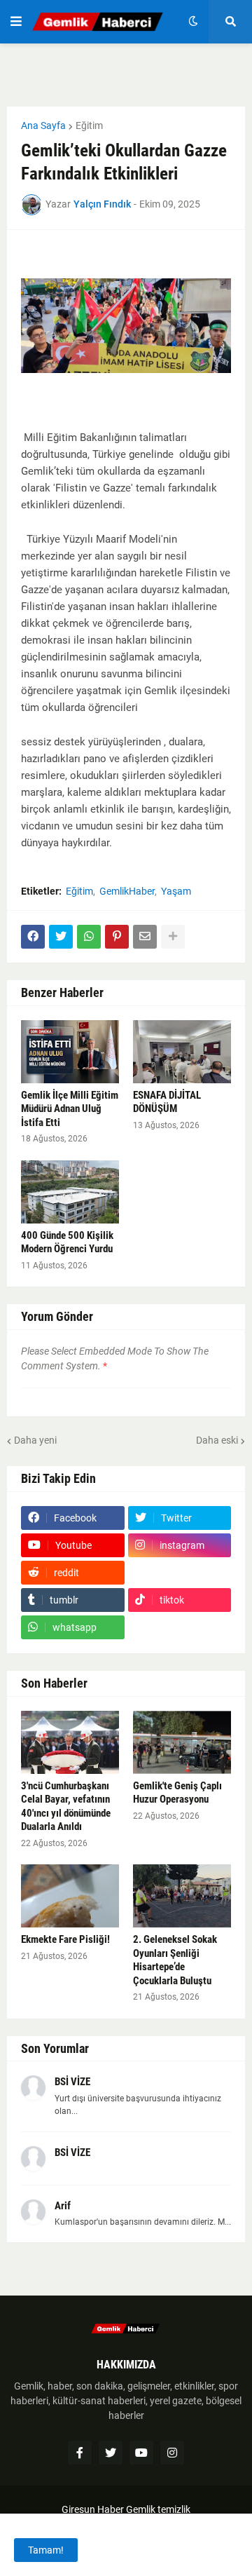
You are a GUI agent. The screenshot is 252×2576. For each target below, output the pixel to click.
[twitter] (111, 2453)
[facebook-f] (80, 2453)
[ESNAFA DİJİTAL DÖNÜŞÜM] (182, 1052)
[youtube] (141, 2453)
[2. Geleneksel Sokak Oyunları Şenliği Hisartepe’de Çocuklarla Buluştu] (182, 1896)
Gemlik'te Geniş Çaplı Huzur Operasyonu (177, 1793)
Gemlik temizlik (158, 2509)
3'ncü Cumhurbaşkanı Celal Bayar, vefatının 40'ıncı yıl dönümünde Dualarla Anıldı (66, 1806)
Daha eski (217, 1440)
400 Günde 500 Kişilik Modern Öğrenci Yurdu (67, 1242)
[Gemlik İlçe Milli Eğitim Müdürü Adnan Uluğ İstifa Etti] (70, 1052)
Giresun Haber (94, 2509)
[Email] (145, 937)
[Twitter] (61, 937)
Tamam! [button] (46, 2550)
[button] (16, 22)
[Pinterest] (117, 937)
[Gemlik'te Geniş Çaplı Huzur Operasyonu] (182, 1742)
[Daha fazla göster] (173, 937)
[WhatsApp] (89, 937)
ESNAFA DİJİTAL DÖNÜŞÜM (167, 1102)
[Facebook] (33, 937)
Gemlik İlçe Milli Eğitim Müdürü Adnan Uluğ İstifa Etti (70, 1109)
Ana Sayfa (43, 126)
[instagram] (172, 2453)
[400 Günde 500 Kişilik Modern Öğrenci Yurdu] (70, 1192)
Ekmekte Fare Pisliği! (65, 1939)
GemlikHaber (127, 891)
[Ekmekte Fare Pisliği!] (70, 1896)
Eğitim (89, 126)
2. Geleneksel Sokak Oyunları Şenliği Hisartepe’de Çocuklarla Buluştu (175, 1960)
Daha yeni (35, 1440)
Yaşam (176, 891)
